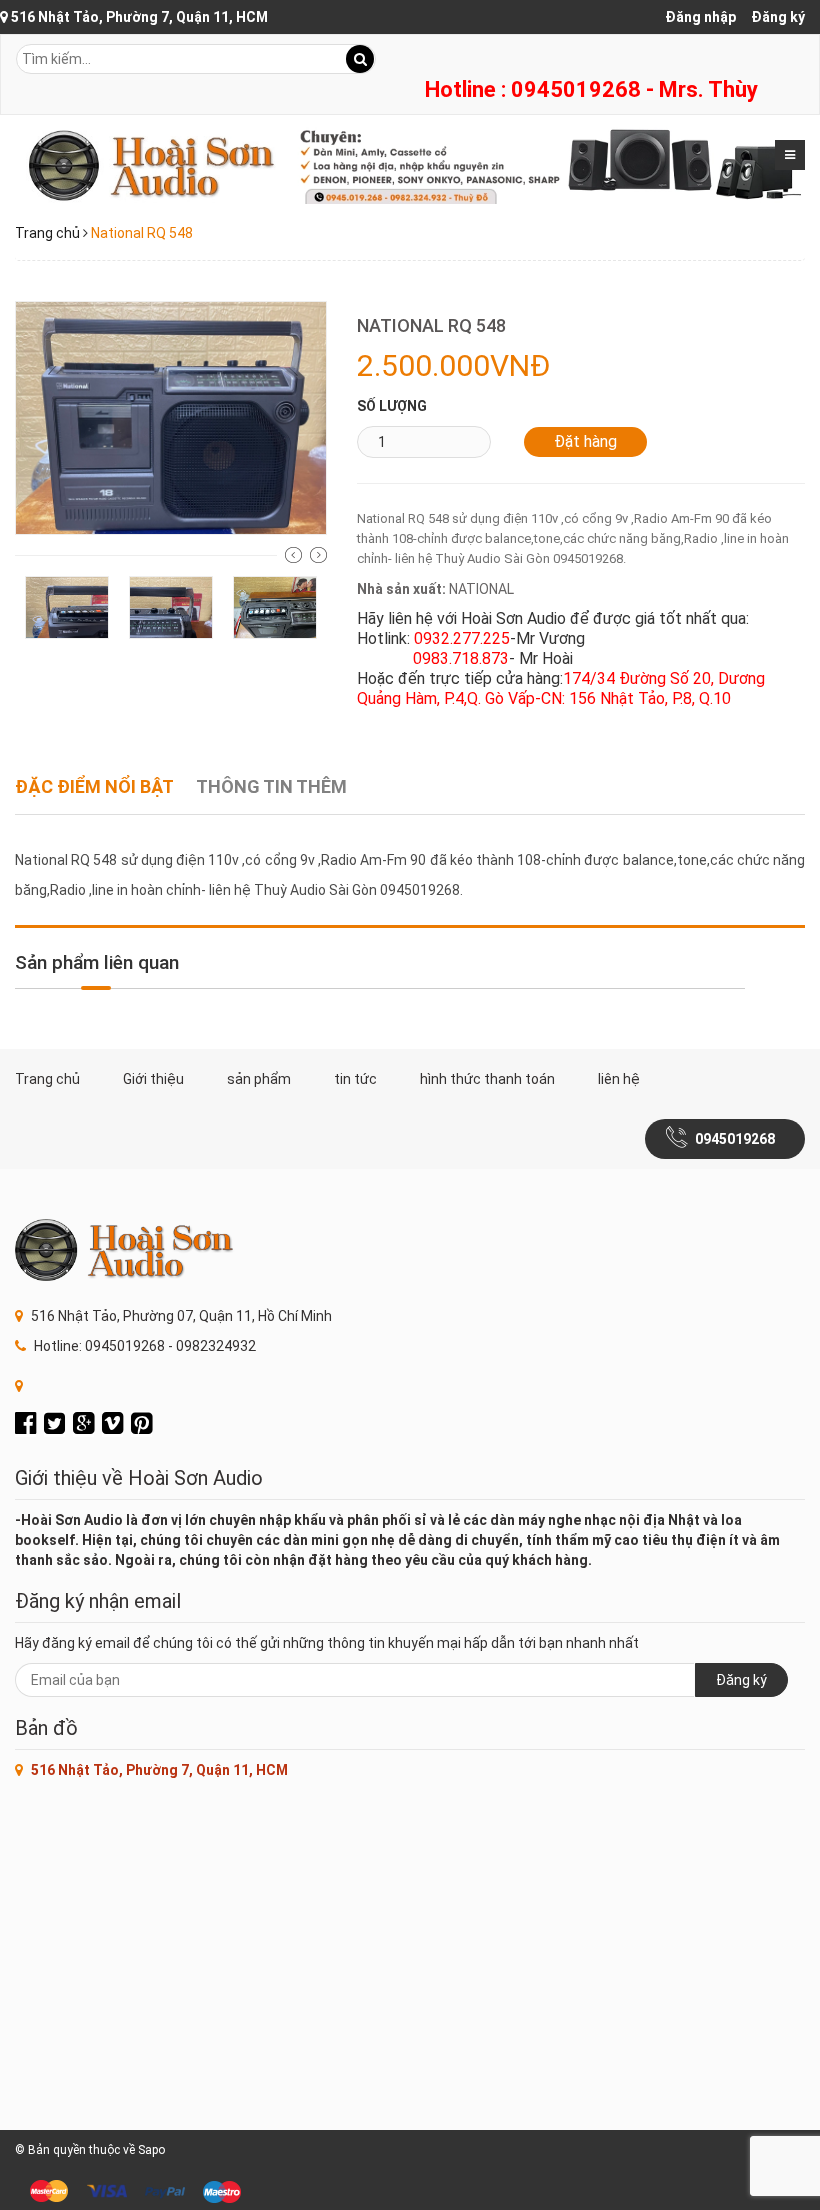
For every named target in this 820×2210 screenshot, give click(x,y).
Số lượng (392, 406)
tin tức (355, 1079)
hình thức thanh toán (487, 1079)
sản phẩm (259, 1079)
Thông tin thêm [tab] (271, 786)
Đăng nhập (700, 17)
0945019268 (735, 1139)
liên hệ (619, 1079)
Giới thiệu (153, 1079)
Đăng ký (778, 17)
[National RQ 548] (171, 417)
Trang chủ (47, 233)
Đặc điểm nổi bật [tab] (94, 786)
